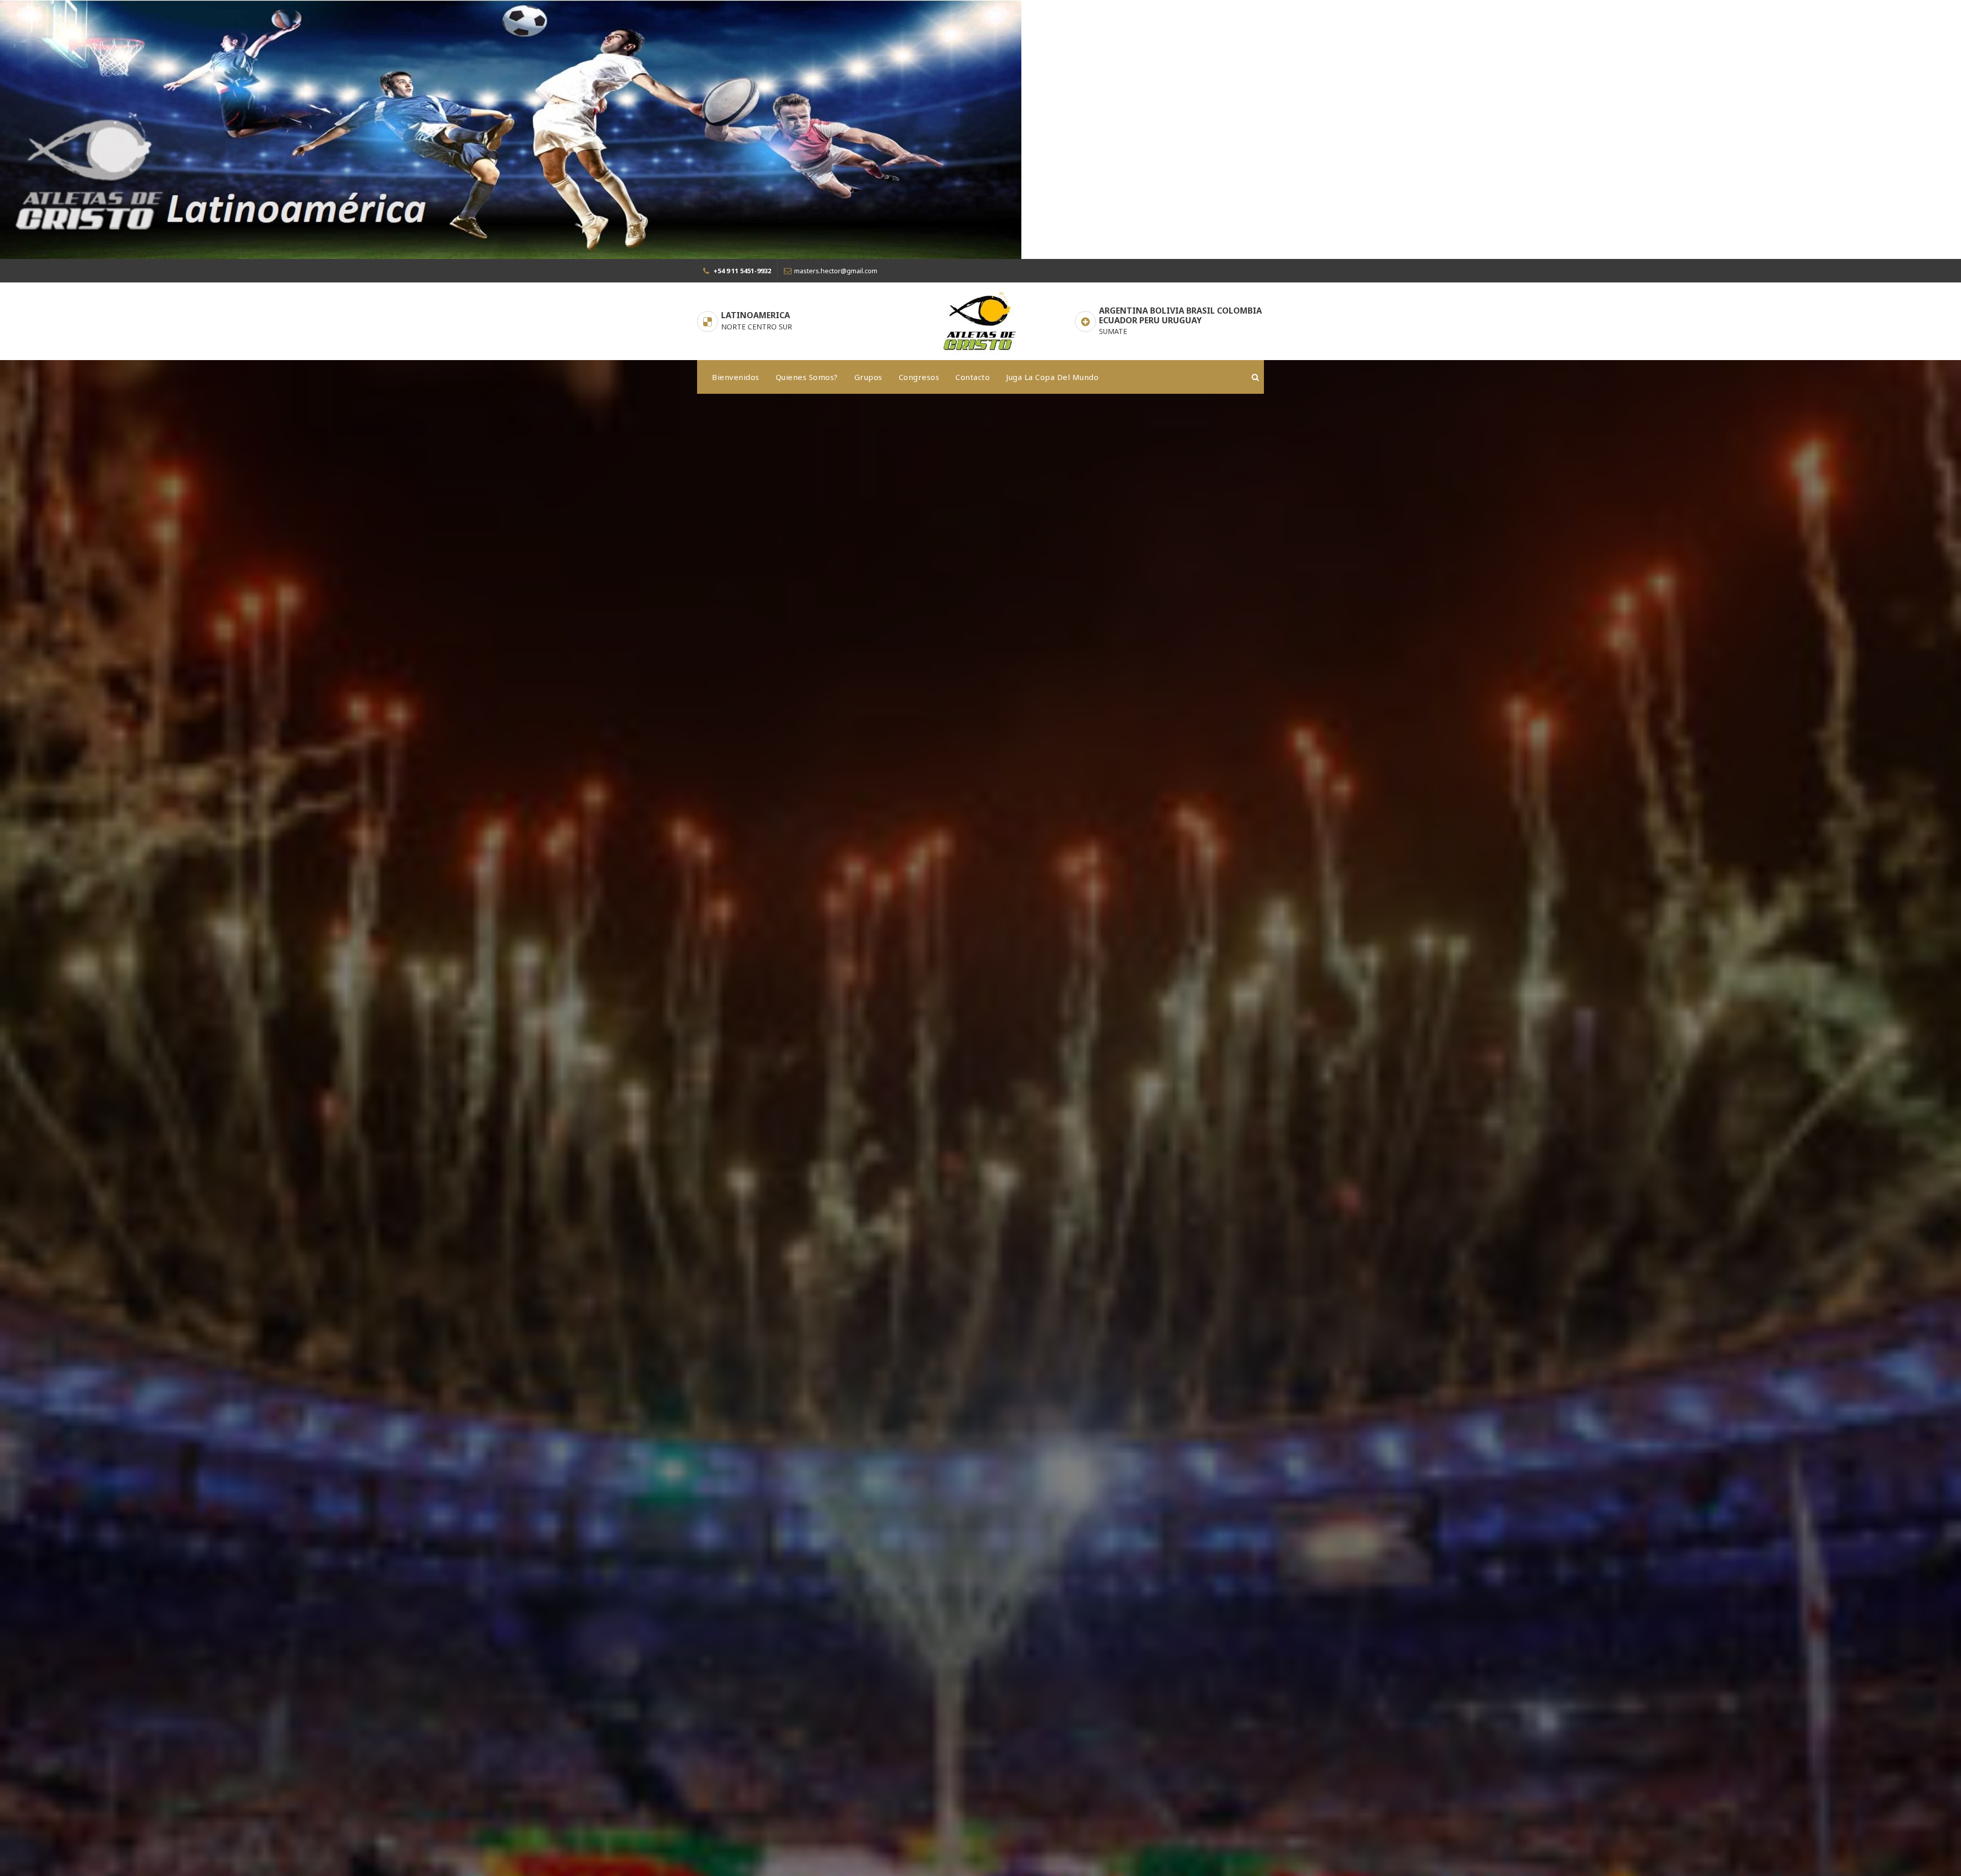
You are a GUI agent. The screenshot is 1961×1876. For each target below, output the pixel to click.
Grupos (868, 377)
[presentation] (31, 1264)
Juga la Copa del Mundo (1052, 377)
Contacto (973, 377)
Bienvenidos (736, 377)
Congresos (919, 377)
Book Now (738, 1309)
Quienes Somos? (807, 377)
